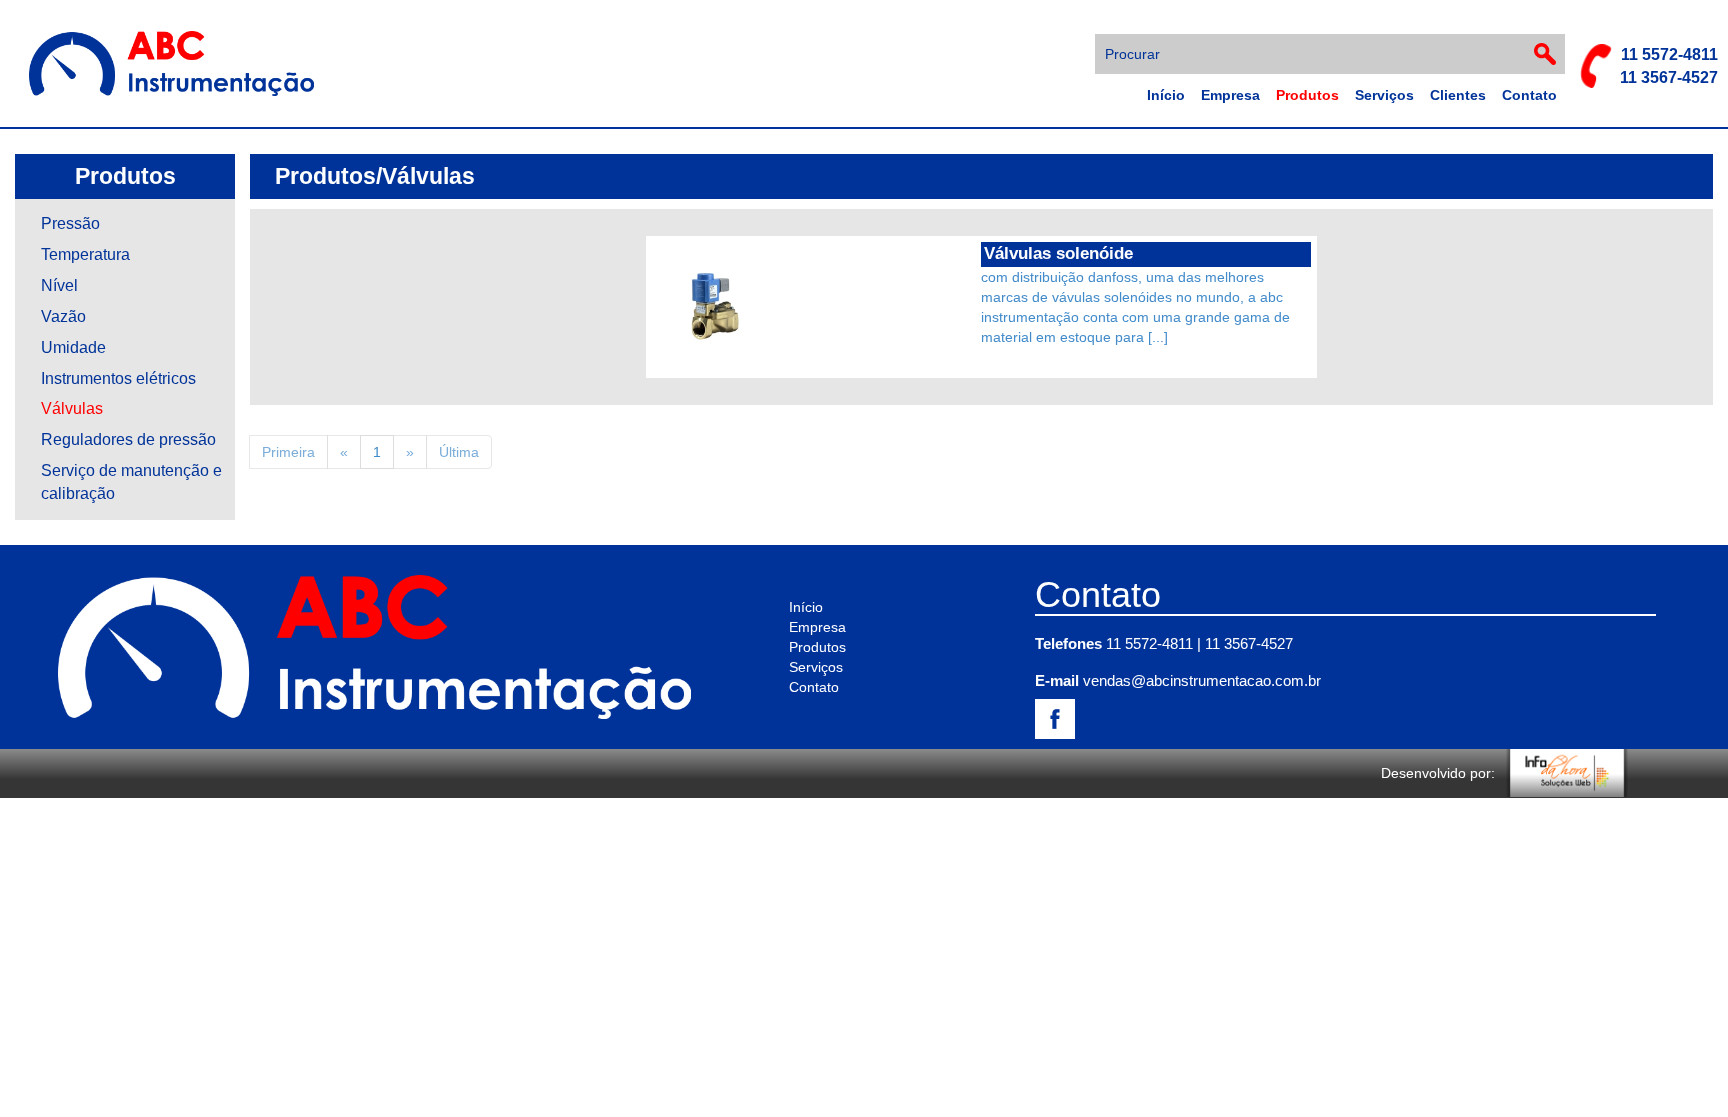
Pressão (70, 223)
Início (1166, 95)
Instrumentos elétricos (118, 378)
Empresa (1230, 95)
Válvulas (72, 408)
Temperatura (85, 254)
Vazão (63, 316)
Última (459, 452)
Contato (1529, 95)
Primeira (288, 452)
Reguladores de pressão (128, 439)
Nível (59, 285)
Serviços (1384, 95)
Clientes (1458, 95)
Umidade (73, 347)
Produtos (1307, 95)
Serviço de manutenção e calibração (131, 482)
